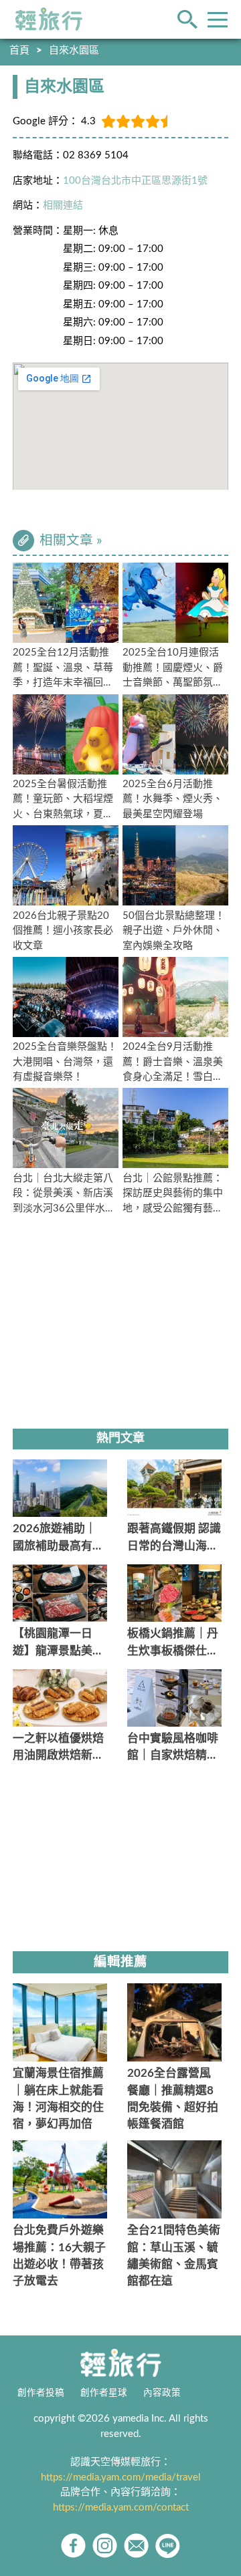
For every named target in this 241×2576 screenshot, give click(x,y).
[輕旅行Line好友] (168, 2546)
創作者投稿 (41, 2393)
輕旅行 (49, 19)
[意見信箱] (136, 2546)
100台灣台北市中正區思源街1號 (135, 181)
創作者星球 (104, 2393)
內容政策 (162, 2393)
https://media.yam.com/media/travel (121, 2477)
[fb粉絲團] (73, 2546)
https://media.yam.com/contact (121, 2508)
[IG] (105, 2546)
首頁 (19, 50)
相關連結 (63, 205)
